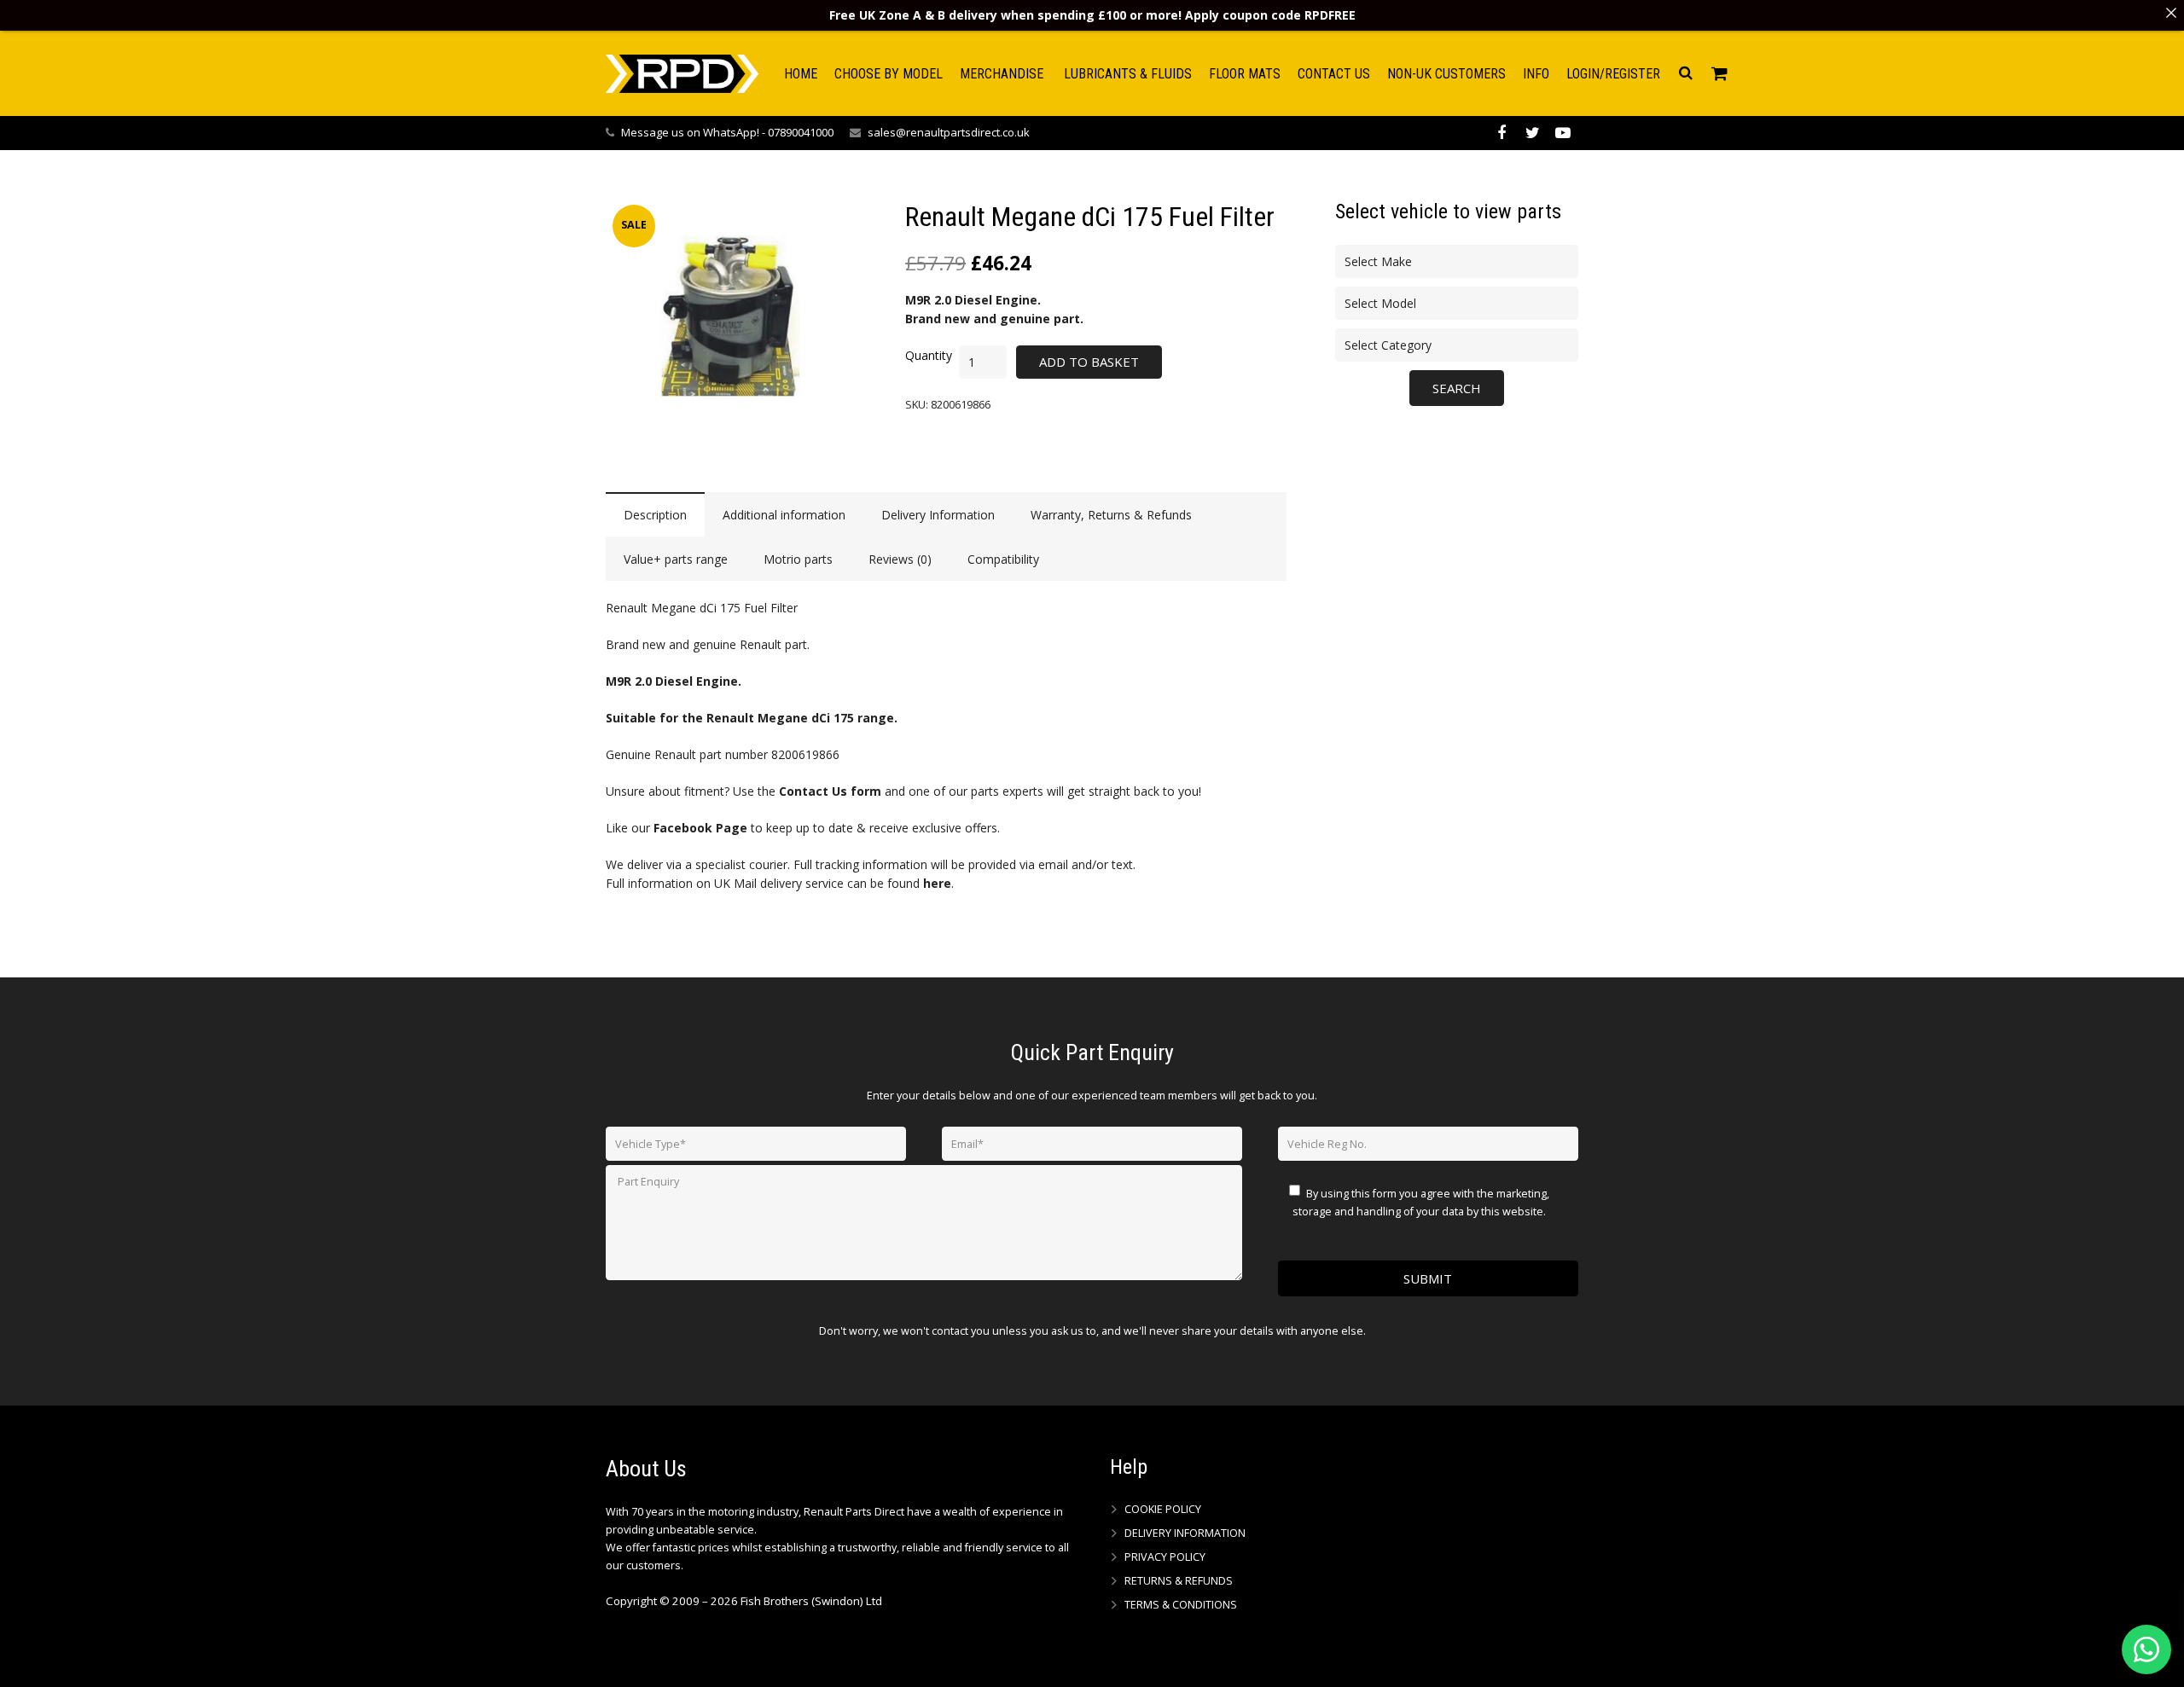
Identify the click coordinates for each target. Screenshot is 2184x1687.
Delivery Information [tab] (938, 515)
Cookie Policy (1163, 1509)
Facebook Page (700, 828)
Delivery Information (1185, 1533)
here (937, 883)
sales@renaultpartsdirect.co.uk (949, 132)
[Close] (2171, 13)
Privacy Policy (1165, 1557)
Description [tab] (655, 515)
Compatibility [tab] (1003, 559)
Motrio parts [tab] (798, 559)
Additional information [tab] (784, 515)
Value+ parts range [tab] (676, 559)
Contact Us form (830, 791)
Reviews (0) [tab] (900, 559)
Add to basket (1089, 362)
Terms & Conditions (1181, 1605)
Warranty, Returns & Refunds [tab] (1111, 515)
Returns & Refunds (1179, 1581)
